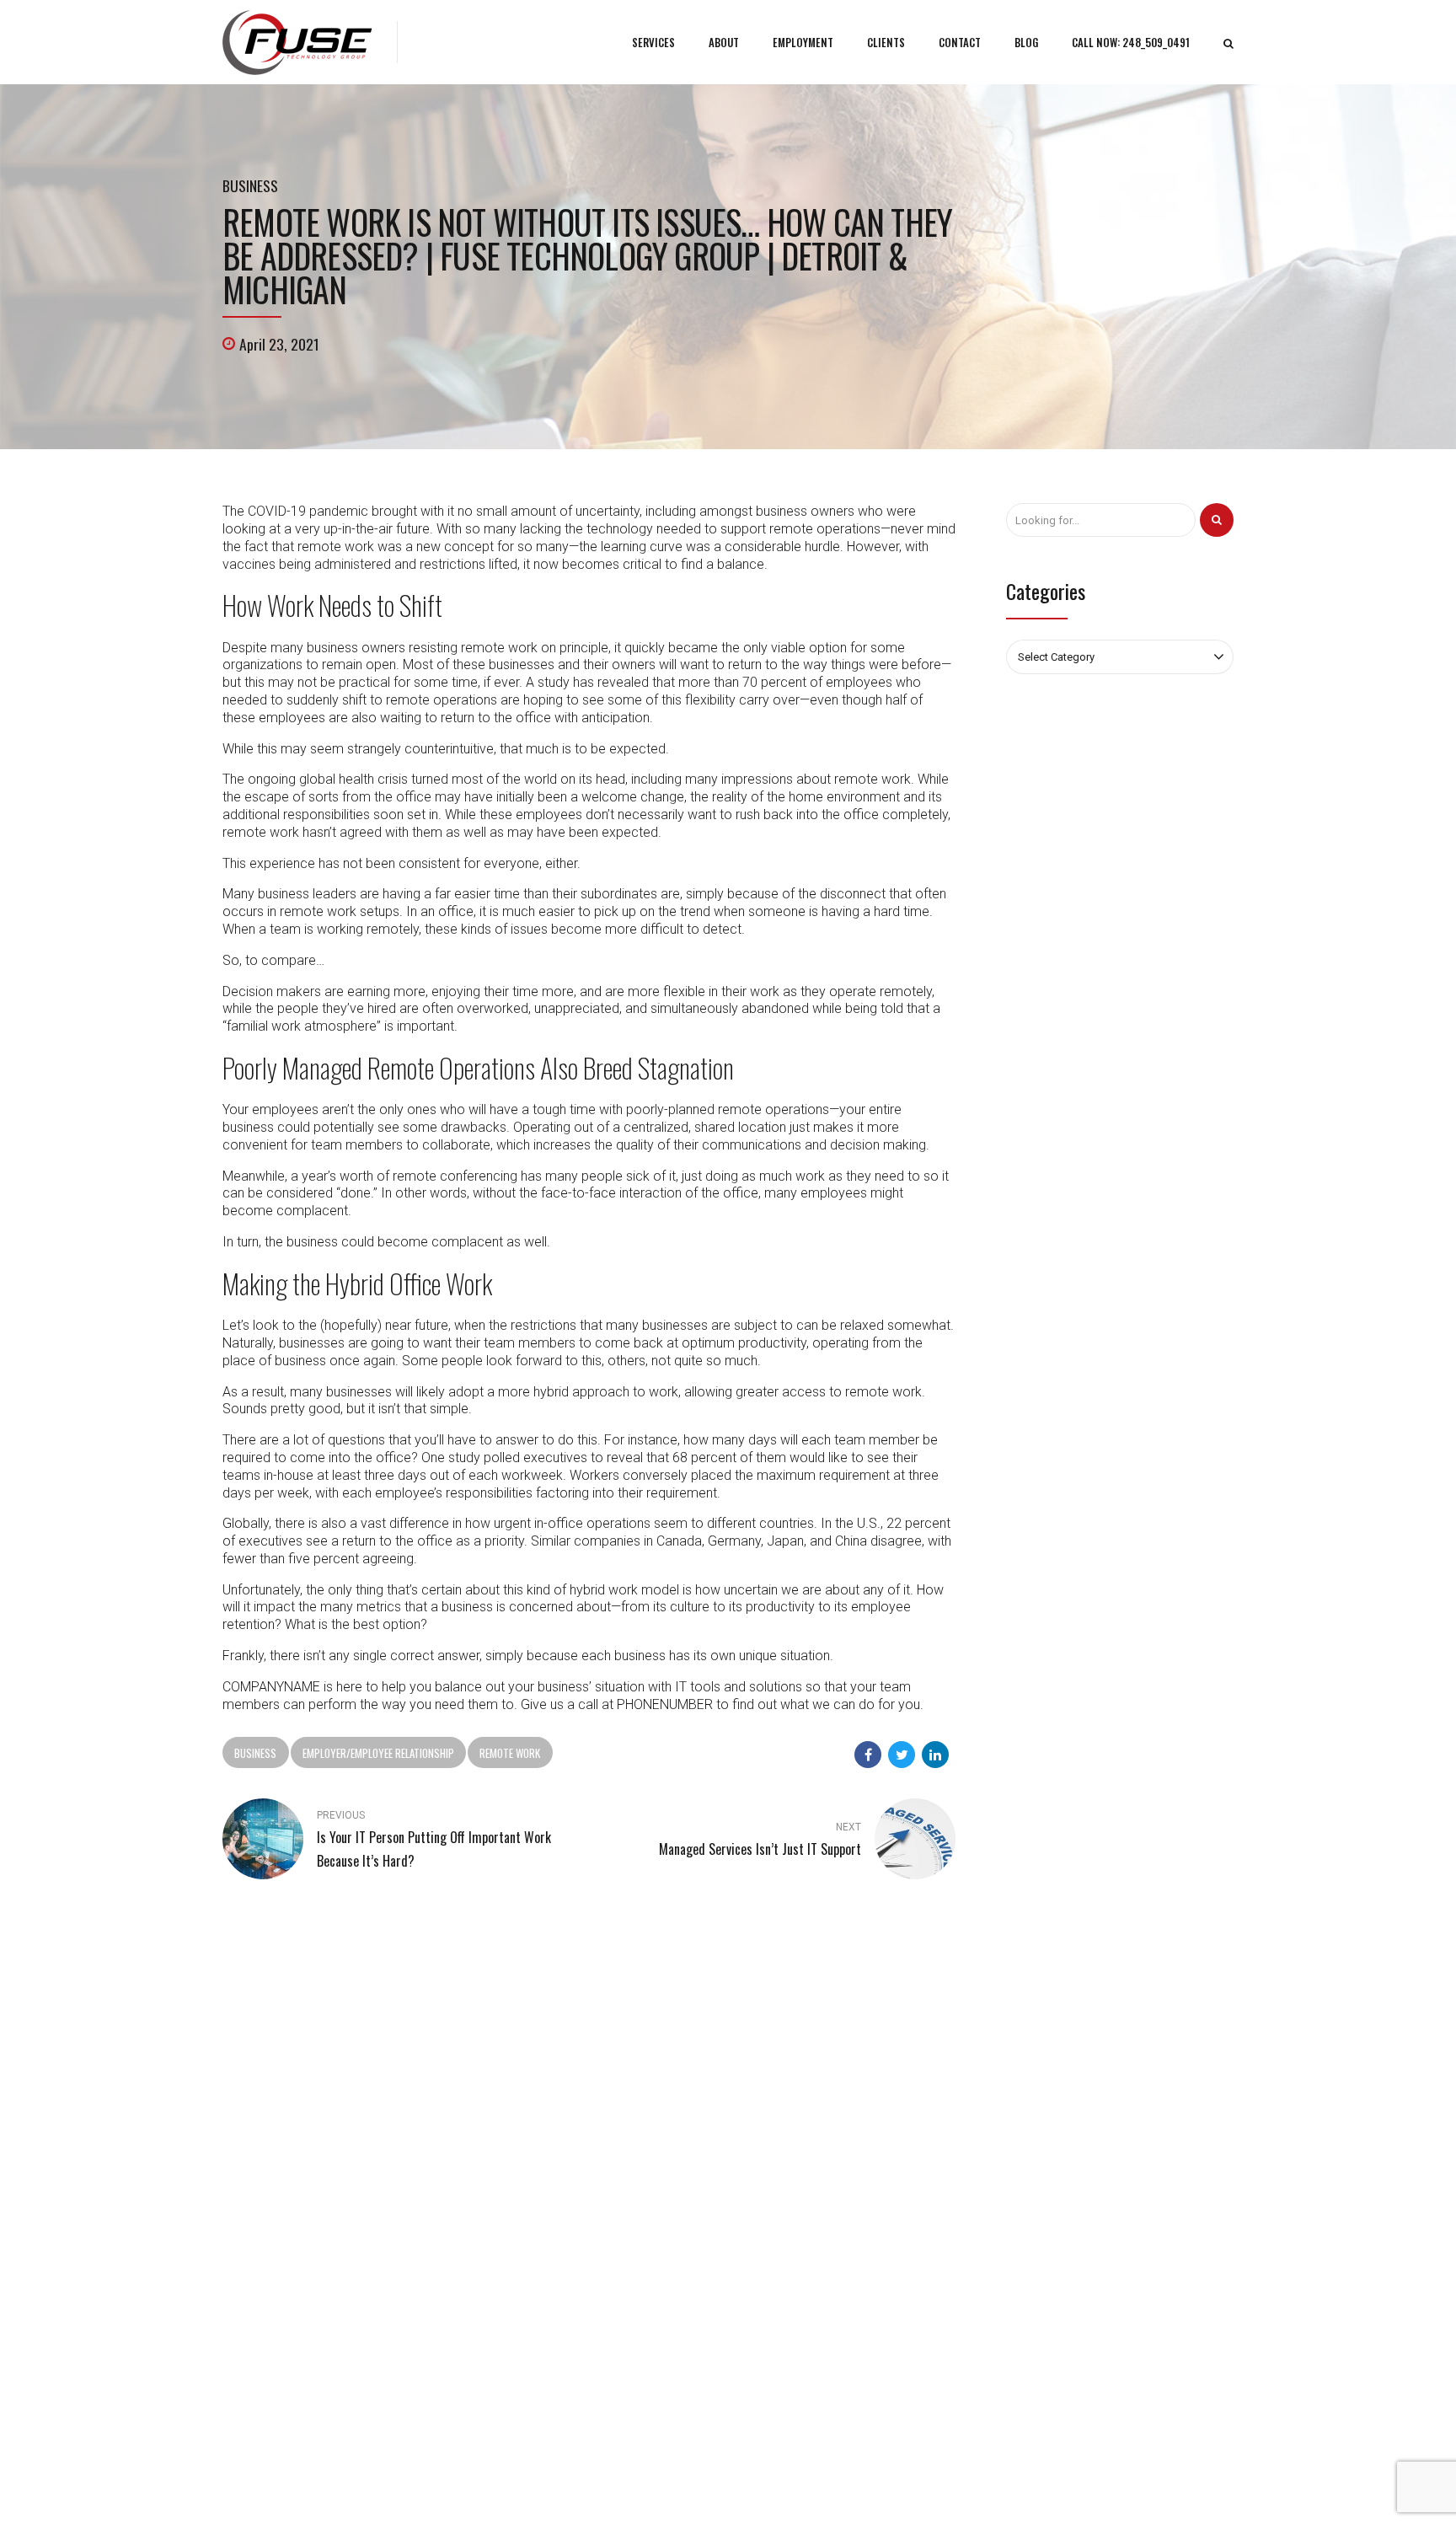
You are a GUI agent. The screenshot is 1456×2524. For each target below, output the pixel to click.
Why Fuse (507, 2190)
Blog (495, 2165)
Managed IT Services (795, 2165)
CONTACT (960, 42)
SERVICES (653, 42)
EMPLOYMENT (803, 42)
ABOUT (724, 42)
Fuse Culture (514, 2214)
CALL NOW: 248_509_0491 (1131, 42)
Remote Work (510, 1753)
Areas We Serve (1005, 2486)
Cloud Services (781, 2214)
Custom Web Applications (809, 2190)
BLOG (1026, 42)
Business (250, 185)
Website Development (799, 2239)
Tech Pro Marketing (913, 2486)
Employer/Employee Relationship (378, 1753)
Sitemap (504, 2239)
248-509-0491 (277, 2134)
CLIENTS (886, 42)
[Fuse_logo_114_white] (270, 2013)
